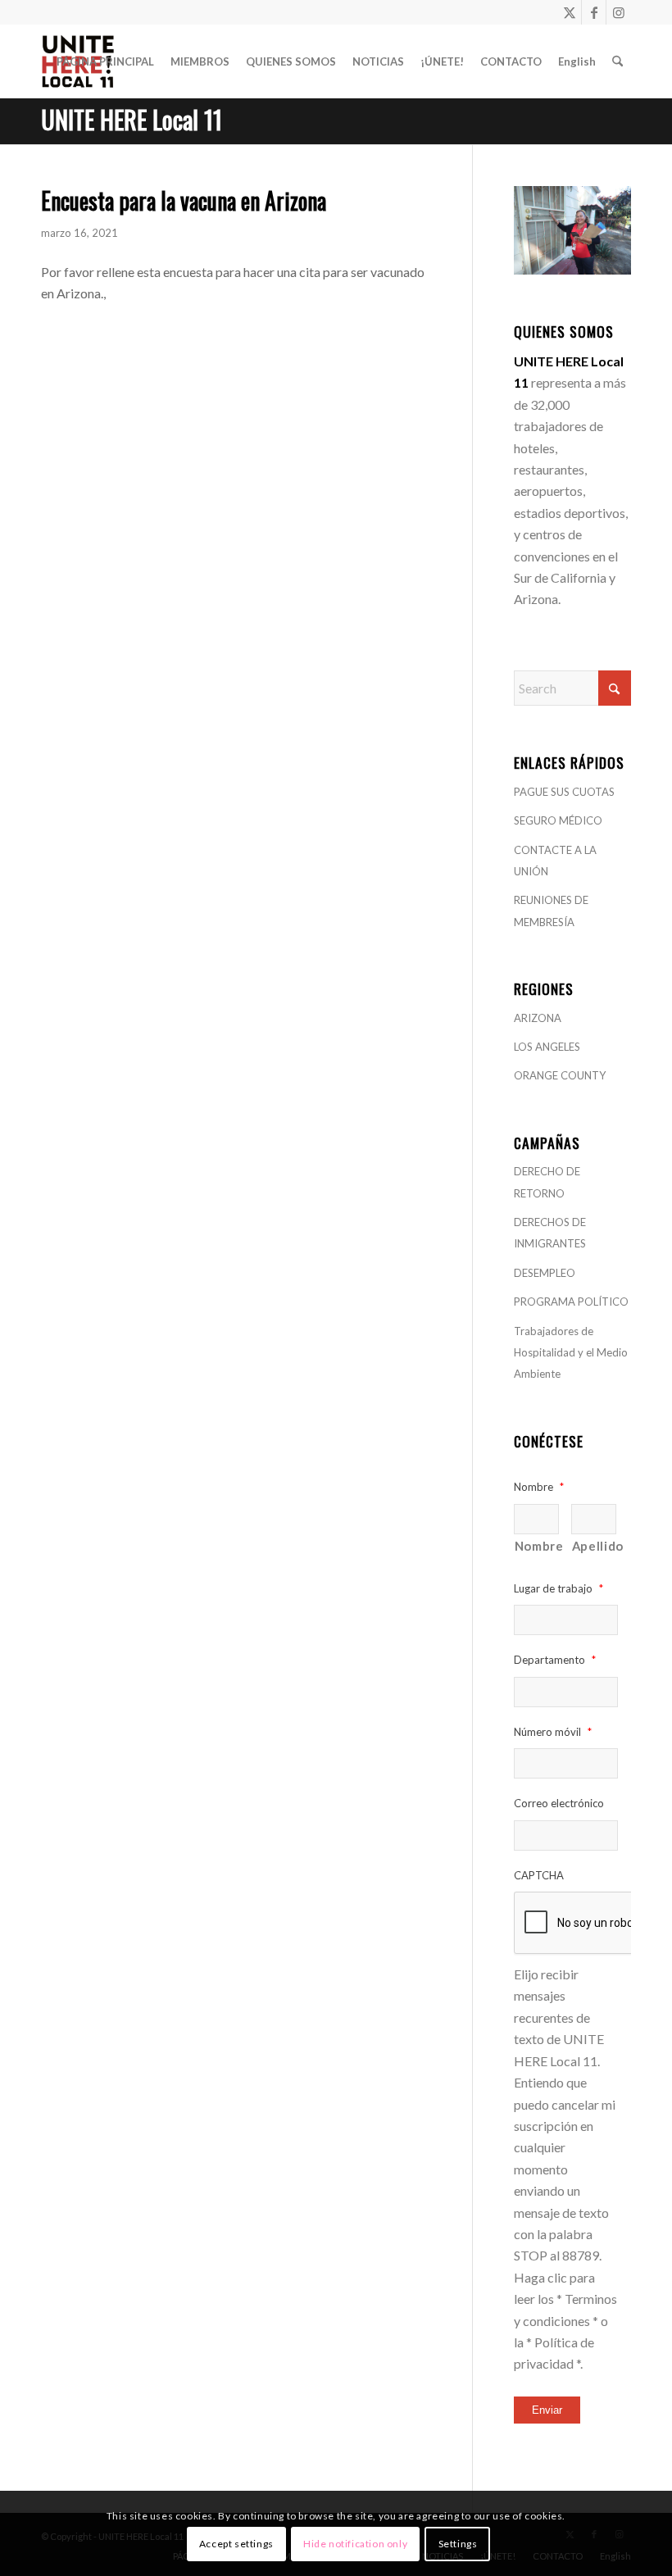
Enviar (547, 2410)
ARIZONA (538, 1018)
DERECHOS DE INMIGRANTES (550, 1233)
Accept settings (236, 2544)
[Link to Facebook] (594, 12)
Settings (458, 2544)
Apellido (594, 1546)
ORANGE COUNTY (560, 1075)
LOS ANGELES (547, 1047)
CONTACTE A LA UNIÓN (555, 861)
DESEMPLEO (545, 1273)
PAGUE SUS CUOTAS (564, 792)
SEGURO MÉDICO (558, 820)
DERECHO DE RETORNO (547, 1182)
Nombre (537, 1546)
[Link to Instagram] (619, 12)
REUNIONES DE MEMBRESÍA (551, 911)
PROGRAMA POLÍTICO (571, 1302)
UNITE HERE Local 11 (132, 119)
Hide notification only (355, 2544)
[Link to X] (569, 12)
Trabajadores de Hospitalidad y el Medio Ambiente (571, 1353)
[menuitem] (105, 61)
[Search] (618, 61)
